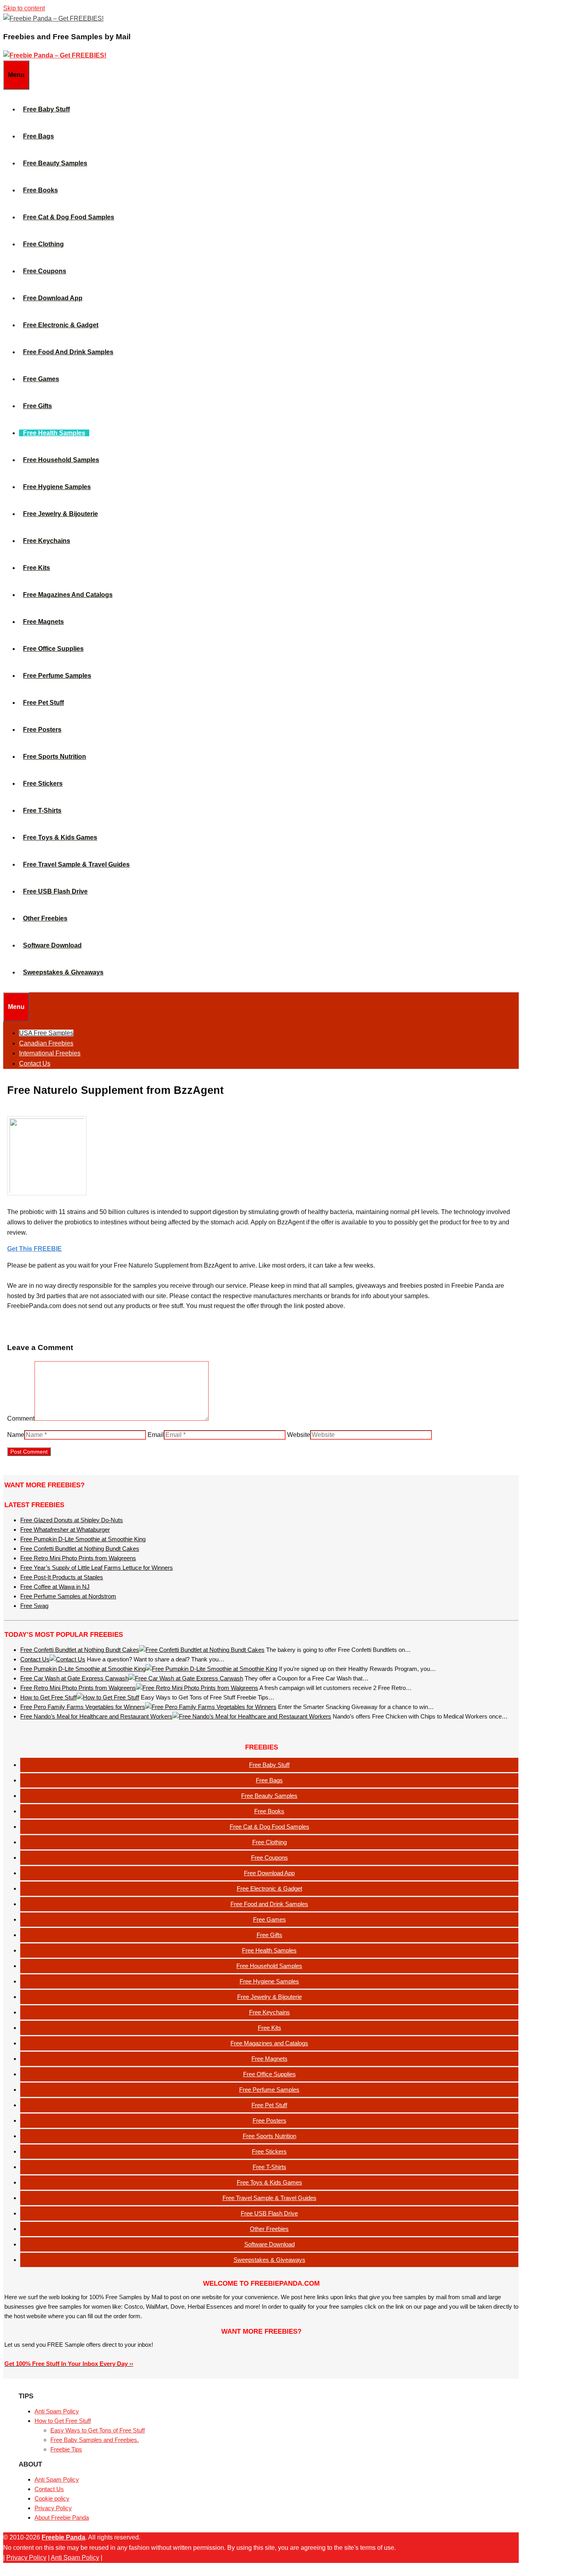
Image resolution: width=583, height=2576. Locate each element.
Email (156, 1435)
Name (16, 1435)
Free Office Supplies (53, 649)
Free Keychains (47, 541)
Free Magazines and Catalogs (68, 595)
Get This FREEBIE (35, 1249)
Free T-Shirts (42, 810)
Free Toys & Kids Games (60, 837)
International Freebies (50, 1053)
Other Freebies (45, 918)
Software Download (52, 945)
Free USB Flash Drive (55, 891)
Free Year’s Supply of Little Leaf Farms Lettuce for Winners (97, 1568)
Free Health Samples (54, 433)
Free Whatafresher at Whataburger (65, 1530)
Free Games (41, 379)
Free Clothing (43, 244)
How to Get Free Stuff (63, 2421)
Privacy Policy (53, 2508)
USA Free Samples (46, 1033)
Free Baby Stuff (46, 109)
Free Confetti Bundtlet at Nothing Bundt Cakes (80, 1549)
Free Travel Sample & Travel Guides (76, 864)
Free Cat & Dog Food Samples (69, 217)
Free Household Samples (61, 460)
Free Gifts (37, 406)
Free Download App (53, 298)
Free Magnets (43, 622)
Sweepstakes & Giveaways (63, 972)
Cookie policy (52, 2498)
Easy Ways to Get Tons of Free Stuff (98, 2430)
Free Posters (42, 730)
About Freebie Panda (62, 2517)
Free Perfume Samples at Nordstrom (68, 1596)
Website (299, 1435)
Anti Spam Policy (57, 2411)
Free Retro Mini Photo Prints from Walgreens (78, 1558)
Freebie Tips (66, 2449)
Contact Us (35, 1064)
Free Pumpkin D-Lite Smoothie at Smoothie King (83, 1539)
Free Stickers (43, 784)
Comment (21, 1418)
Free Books (40, 190)
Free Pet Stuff (43, 703)
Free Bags (38, 136)
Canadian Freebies (46, 1043)
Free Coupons (45, 271)
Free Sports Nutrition (55, 757)
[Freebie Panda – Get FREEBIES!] (53, 18)
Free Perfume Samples (57, 676)
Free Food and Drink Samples (68, 352)
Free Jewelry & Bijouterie (60, 514)
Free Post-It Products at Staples (62, 1577)
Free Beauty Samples (55, 163)
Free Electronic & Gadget (61, 325)
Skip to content (24, 8)
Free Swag (34, 1606)
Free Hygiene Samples (57, 487)
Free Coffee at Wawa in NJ (55, 1587)
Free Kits (36, 568)
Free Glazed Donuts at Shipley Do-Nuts (72, 1520)
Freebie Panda (63, 2537)
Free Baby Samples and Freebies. (95, 2440)
